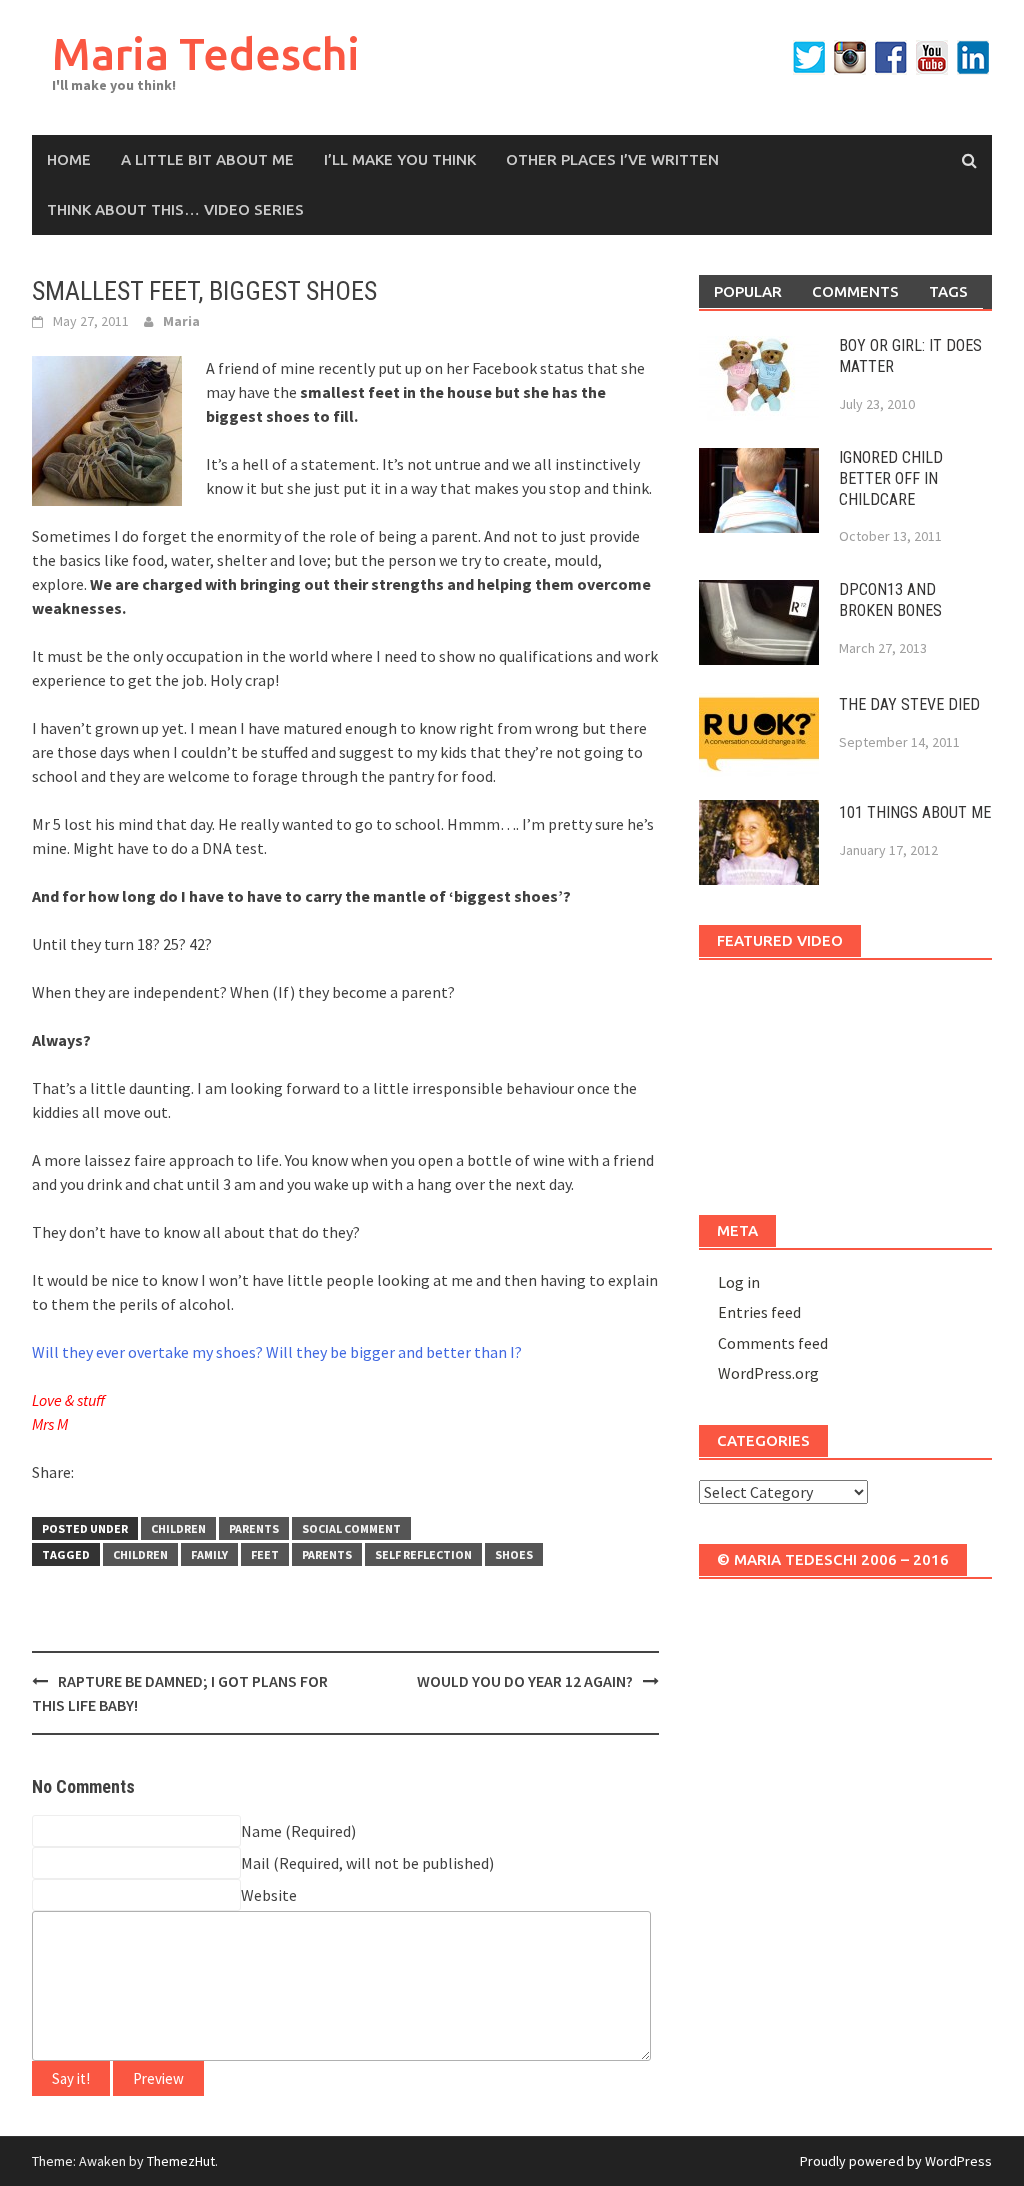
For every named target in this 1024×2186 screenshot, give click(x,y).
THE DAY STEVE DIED (909, 704)
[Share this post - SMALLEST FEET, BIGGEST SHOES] (93, 1476)
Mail (255, 1863)
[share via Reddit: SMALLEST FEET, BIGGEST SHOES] (128, 1476)
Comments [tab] (855, 291)
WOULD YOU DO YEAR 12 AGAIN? (525, 1681)
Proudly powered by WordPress (896, 2161)
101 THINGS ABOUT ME (915, 812)
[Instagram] (850, 57)
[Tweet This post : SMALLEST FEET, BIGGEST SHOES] (163, 1476)
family (209, 1554)
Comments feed (773, 1343)
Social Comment (351, 1528)
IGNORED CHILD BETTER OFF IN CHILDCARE (891, 478)
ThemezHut (181, 2161)
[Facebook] (891, 57)
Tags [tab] (948, 291)
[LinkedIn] (973, 57)
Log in (739, 1282)
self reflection (423, 1554)
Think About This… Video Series (175, 209)
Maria (181, 321)
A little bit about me (207, 159)
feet (265, 1554)
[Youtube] (932, 57)
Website (269, 1895)
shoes (514, 1554)
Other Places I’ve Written (612, 159)
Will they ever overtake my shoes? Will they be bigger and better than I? (277, 1352)
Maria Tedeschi (206, 53)
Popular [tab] (748, 291)
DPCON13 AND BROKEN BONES (890, 600)
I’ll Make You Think (400, 159)
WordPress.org (768, 1373)
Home (69, 159)
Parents (254, 1528)
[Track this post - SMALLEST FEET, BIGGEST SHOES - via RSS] (198, 1476)
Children (178, 1528)
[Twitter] (809, 57)
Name (261, 1831)
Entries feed (759, 1312)
